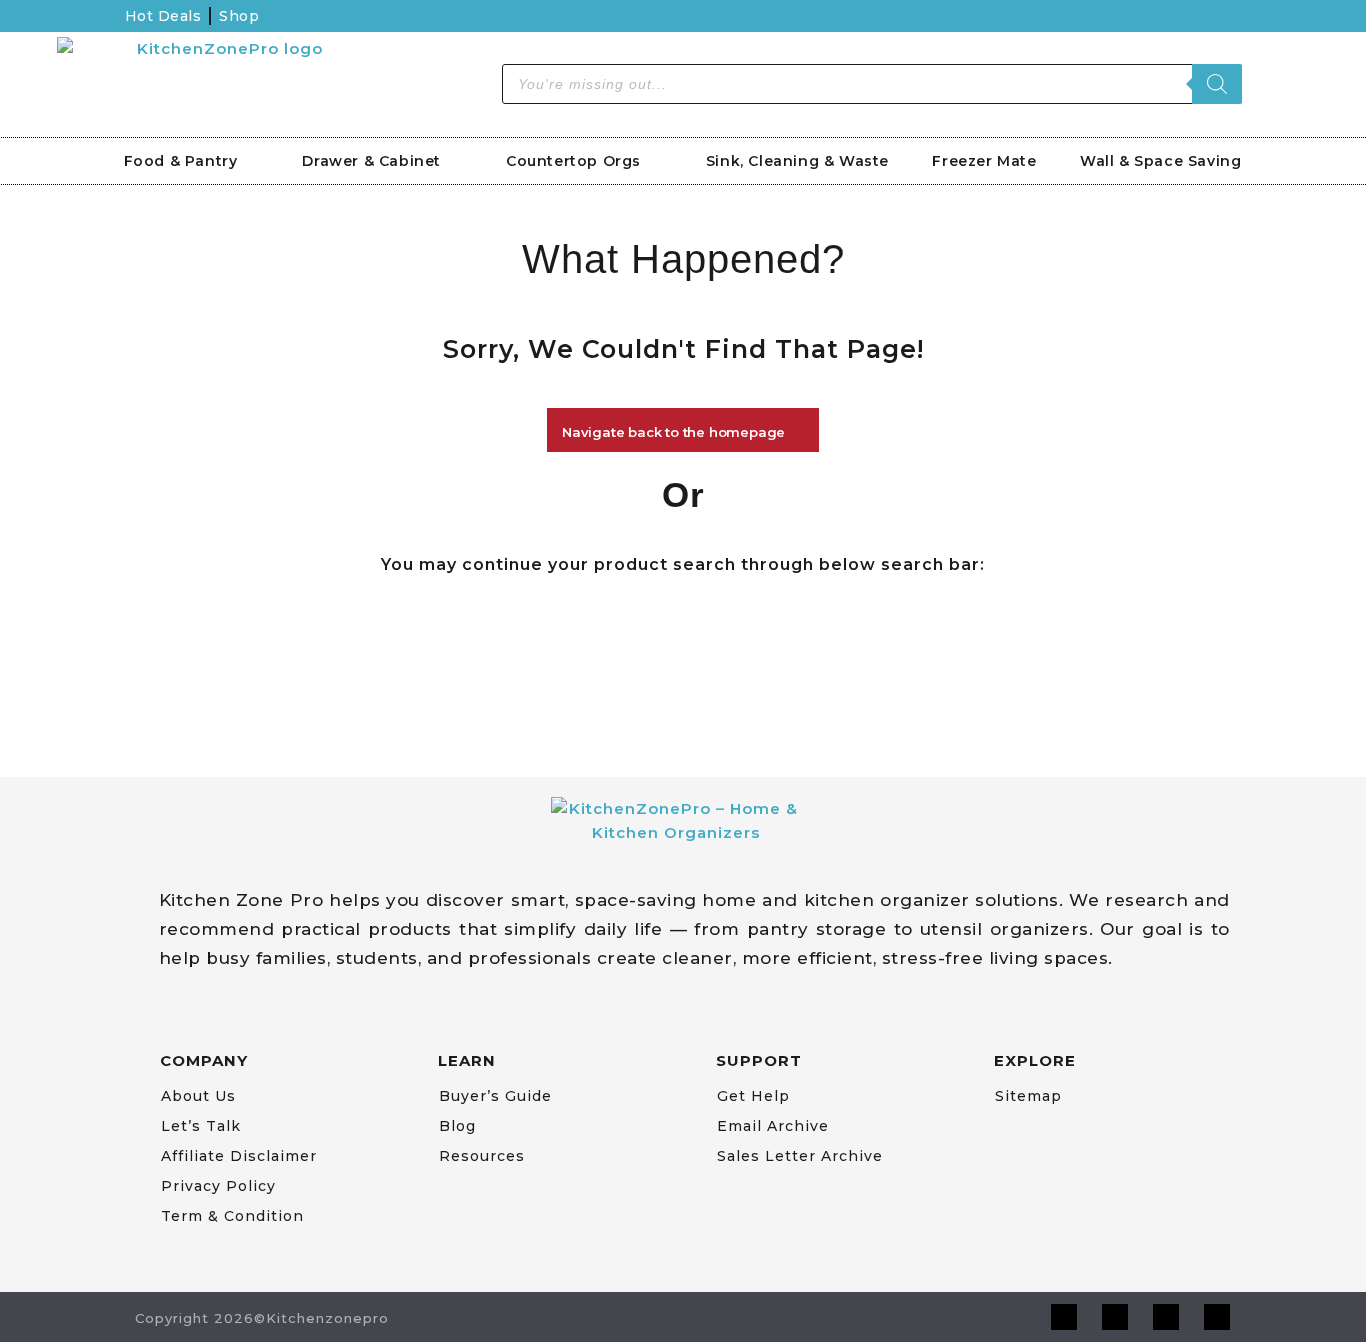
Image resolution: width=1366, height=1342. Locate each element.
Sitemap (1028, 1096)
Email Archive (773, 1126)
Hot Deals (163, 16)
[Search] (1217, 84)
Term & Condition (232, 1216)
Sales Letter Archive (800, 1156)
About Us (198, 1096)
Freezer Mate (984, 161)
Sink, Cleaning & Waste (797, 161)
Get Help (753, 1096)
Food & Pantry (181, 161)
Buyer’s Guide (495, 1096)
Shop (239, 16)
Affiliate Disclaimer (239, 1156)
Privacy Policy (218, 1186)
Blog (457, 1126)
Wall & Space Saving (1160, 161)
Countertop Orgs (573, 161)
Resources (482, 1156)
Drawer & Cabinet (371, 161)
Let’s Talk (201, 1126)
